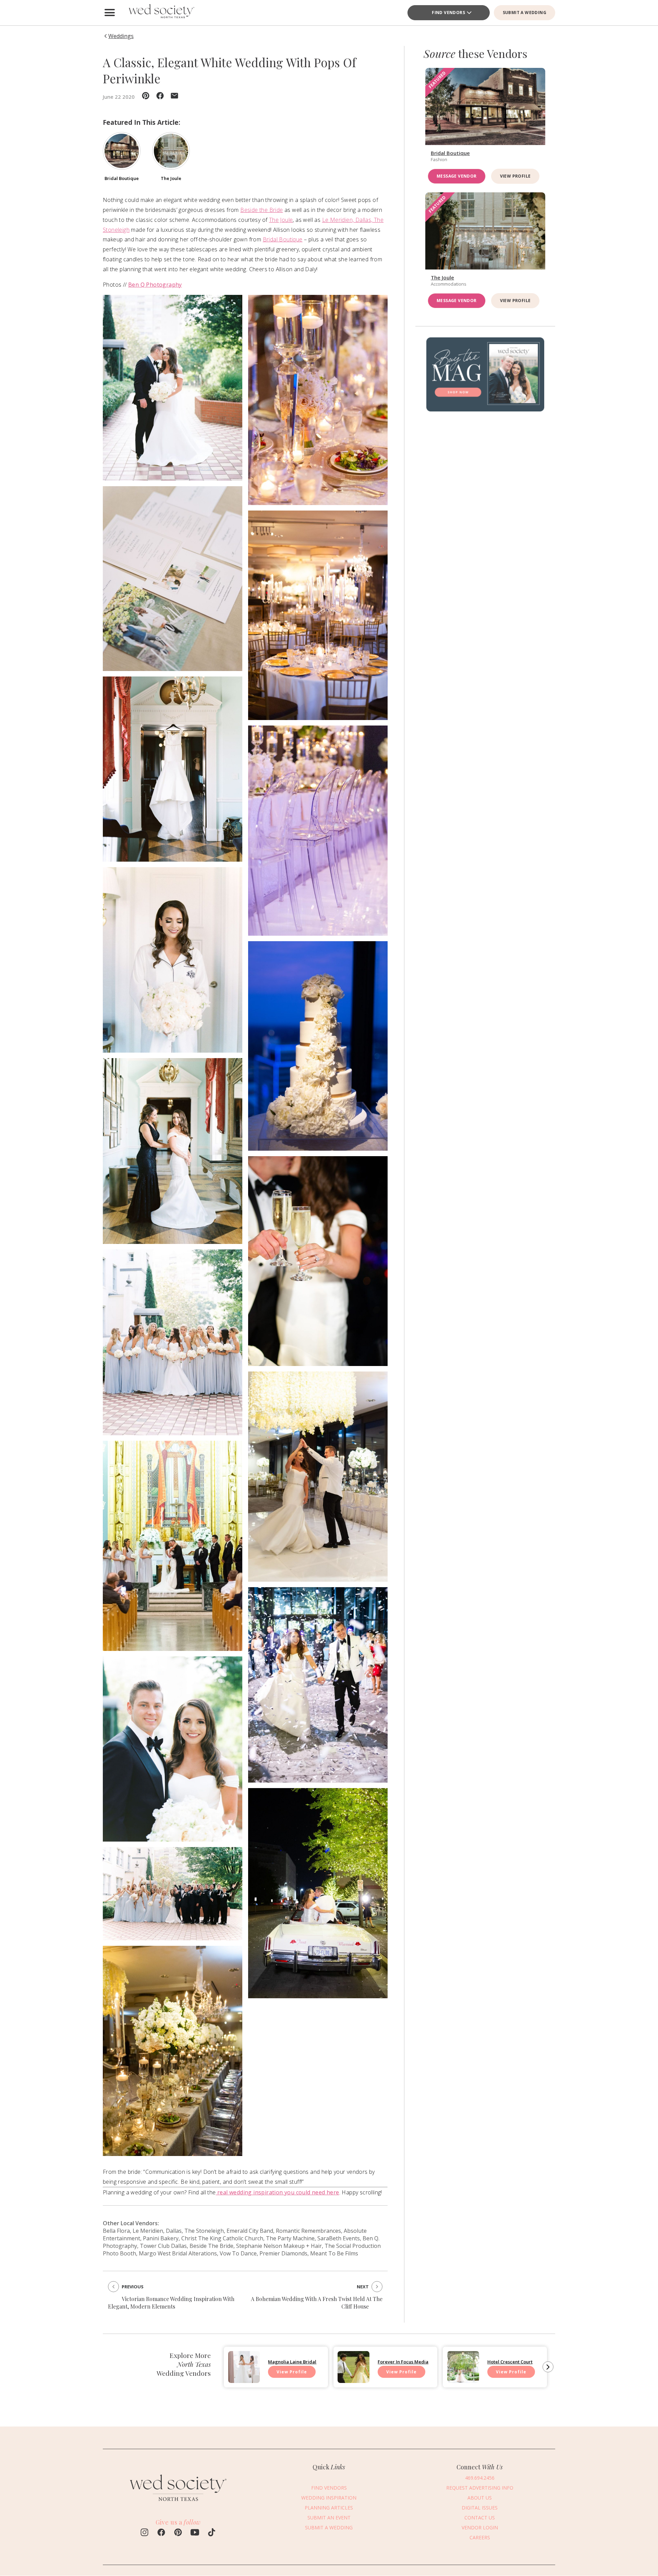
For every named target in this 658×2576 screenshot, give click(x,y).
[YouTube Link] (195, 2533)
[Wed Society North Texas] (161, 13)
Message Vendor (457, 176)
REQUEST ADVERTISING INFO (480, 2488)
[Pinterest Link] (178, 2533)
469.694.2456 (480, 2478)
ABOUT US (480, 2498)
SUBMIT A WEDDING (525, 13)
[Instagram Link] (144, 2533)
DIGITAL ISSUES (480, 2508)
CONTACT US (480, 2518)
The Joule (281, 220)
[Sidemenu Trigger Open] (110, 13)
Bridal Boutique (283, 239)
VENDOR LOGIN (480, 2527)
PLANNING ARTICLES (329, 2508)
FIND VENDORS (448, 13)
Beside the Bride (261, 210)
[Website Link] (178, 2504)
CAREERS (480, 2537)
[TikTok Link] (212, 2533)
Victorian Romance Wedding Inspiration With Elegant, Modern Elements (171, 2303)
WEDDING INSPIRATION (329, 2498)
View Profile (515, 176)
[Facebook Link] (161, 2533)
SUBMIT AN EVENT (329, 2518)
